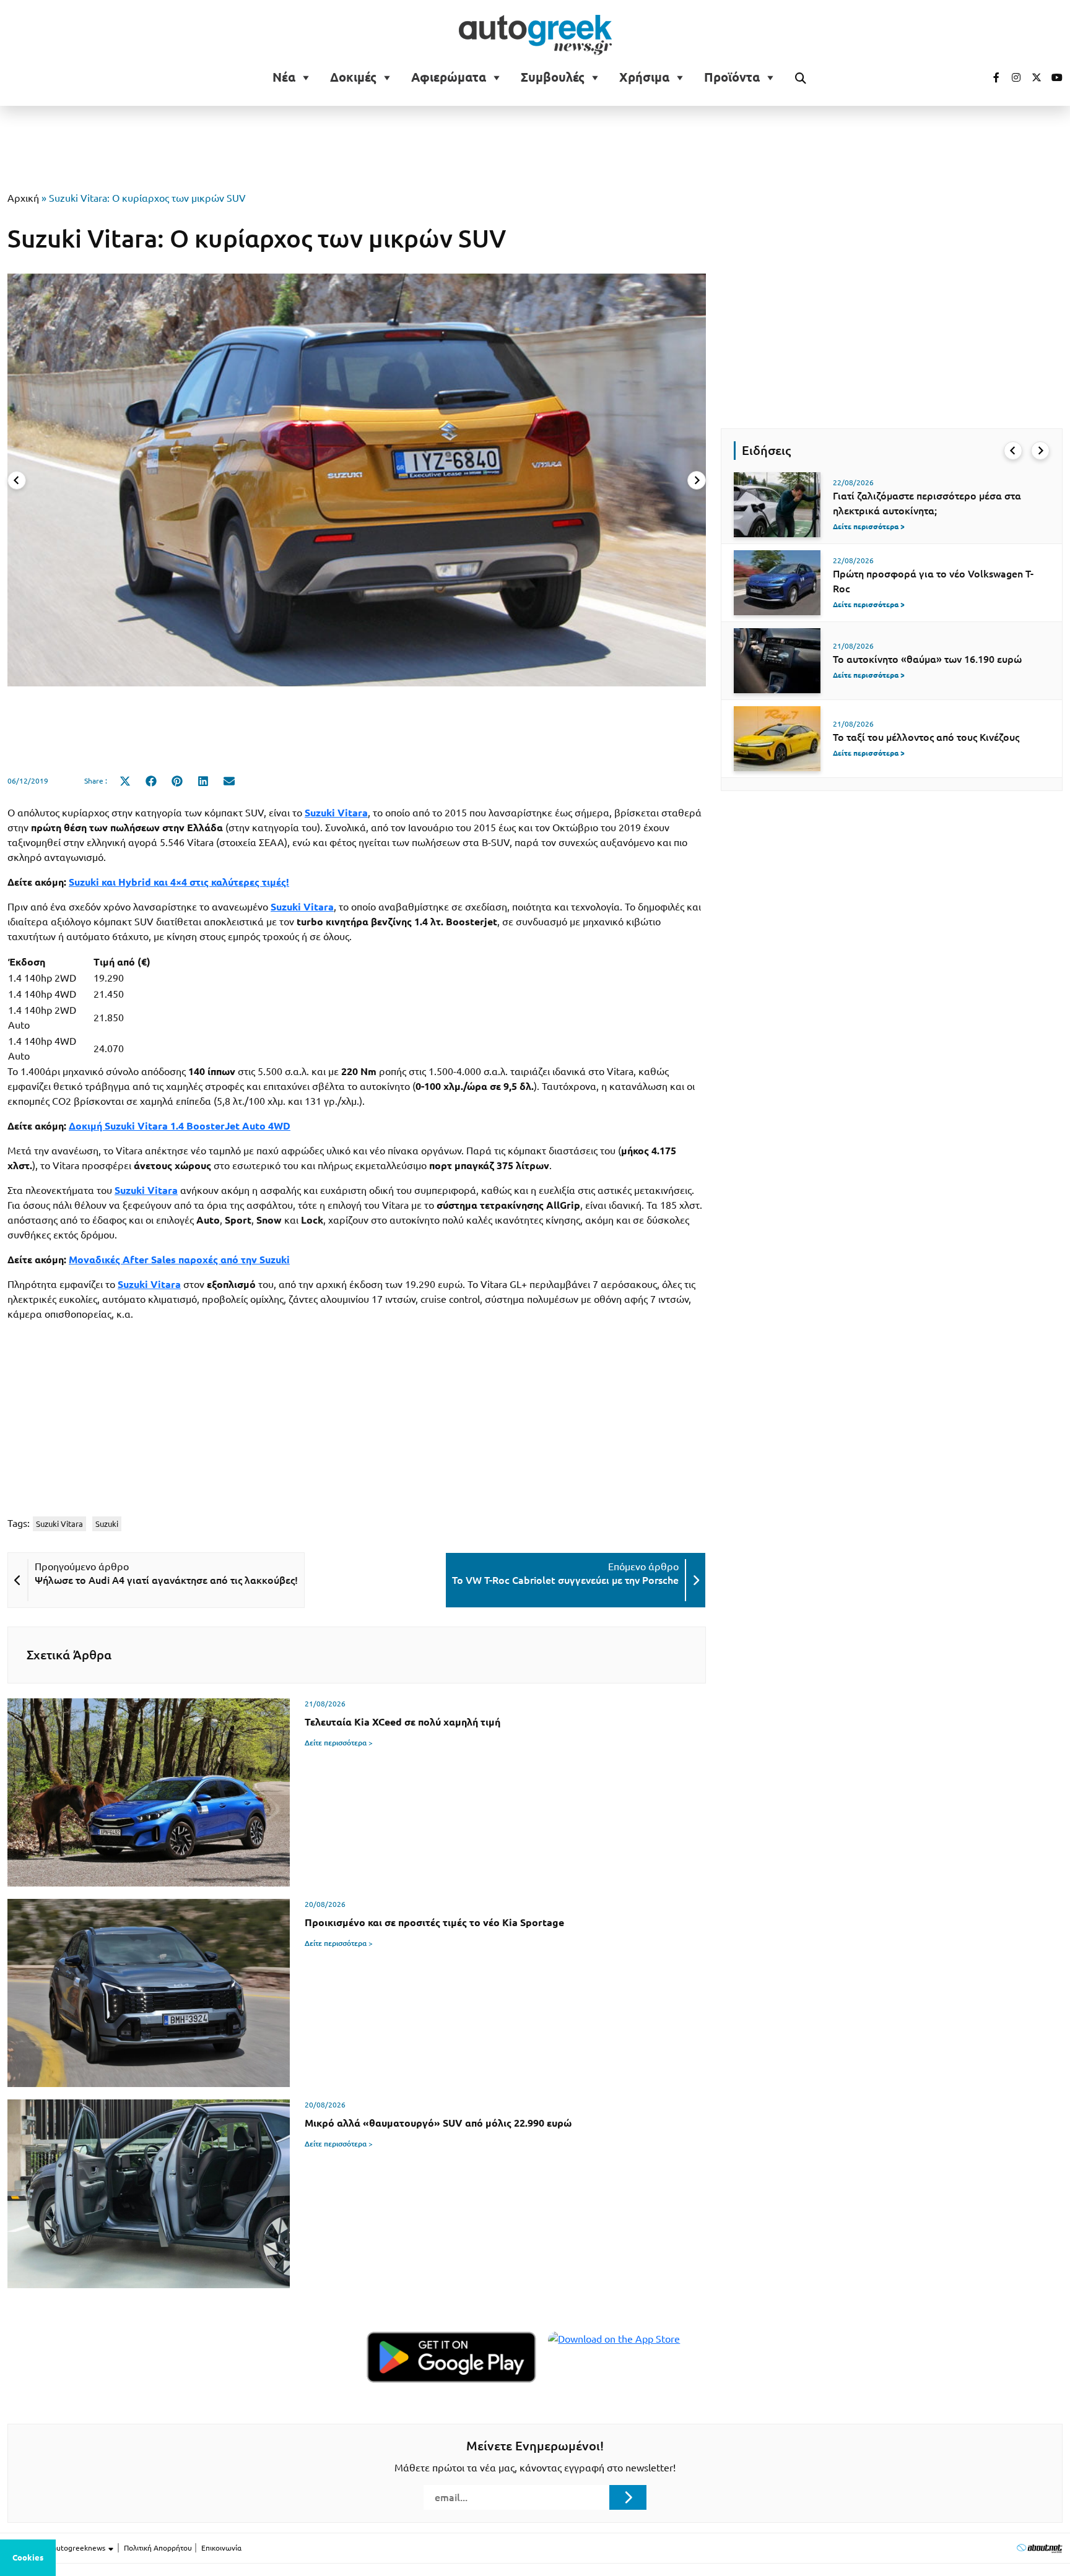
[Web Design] (1039, 2548)
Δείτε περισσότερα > (339, 1743)
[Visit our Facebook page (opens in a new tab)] (990, 77)
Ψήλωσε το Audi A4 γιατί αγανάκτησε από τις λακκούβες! (166, 1580)
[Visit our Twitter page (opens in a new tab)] (1032, 77)
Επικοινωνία (221, 2548)
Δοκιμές (353, 77)
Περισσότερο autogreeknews (57, 2548)
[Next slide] (697, 480)
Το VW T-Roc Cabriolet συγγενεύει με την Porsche (565, 1580)
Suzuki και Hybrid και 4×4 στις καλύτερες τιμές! (179, 882)
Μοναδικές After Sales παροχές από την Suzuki (179, 1260)
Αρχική (23, 198)
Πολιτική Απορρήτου (158, 2548)
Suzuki (107, 1524)
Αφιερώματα (449, 77)
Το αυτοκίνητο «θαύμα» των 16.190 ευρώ (927, 659)
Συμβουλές (553, 77)
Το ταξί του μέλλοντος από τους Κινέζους (926, 737)
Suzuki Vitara (149, 1284)
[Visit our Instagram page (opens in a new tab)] (1011, 77)
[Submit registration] (628, 2497)
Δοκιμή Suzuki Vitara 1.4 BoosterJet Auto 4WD (180, 1126)
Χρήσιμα (644, 77)
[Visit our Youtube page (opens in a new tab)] (1053, 77)
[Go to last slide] (1013, 451)
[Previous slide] (17, 480)
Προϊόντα (732, 77)
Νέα (284, 77)
